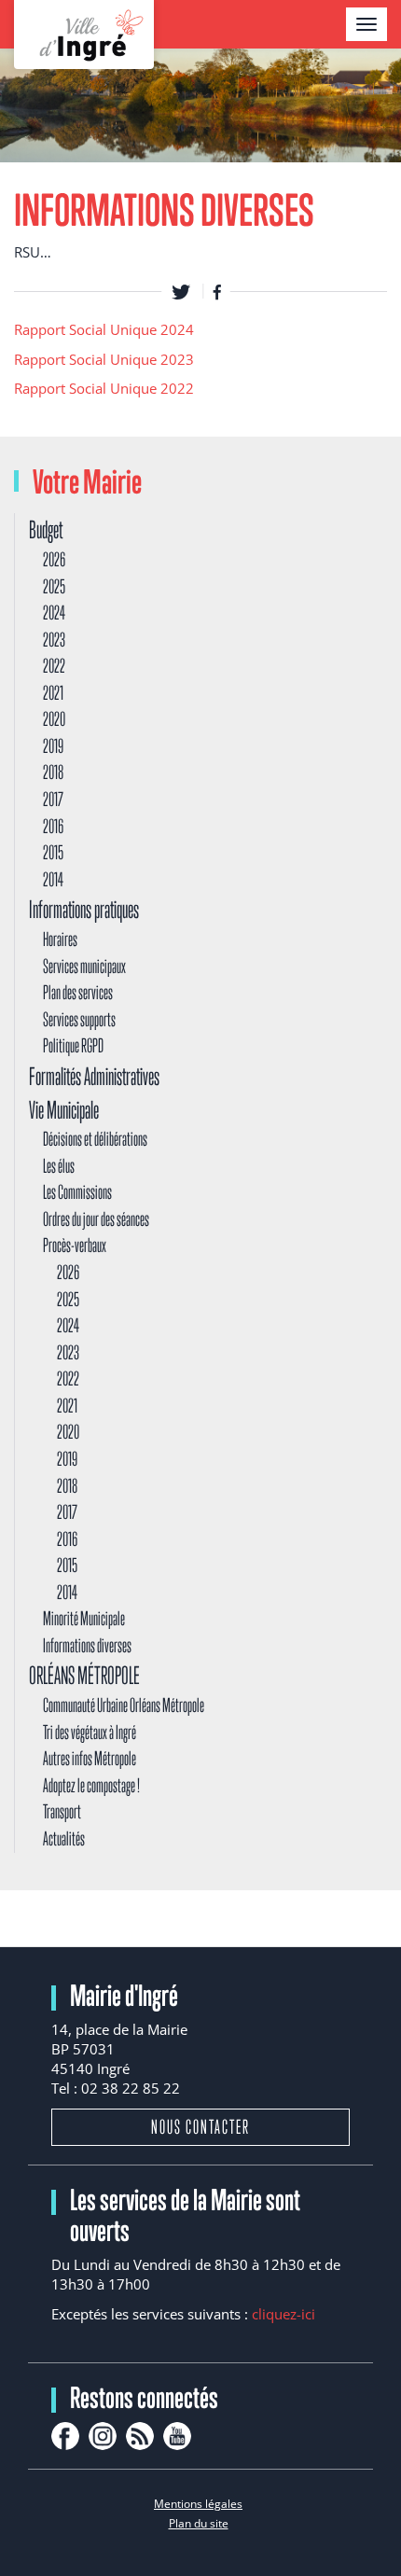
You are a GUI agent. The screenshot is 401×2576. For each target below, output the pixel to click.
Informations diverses (87, 1645)
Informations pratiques (84, 909)
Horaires (60, 939)
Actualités (64, 1838)
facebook (65, 2436)
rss (140, 2436)
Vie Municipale (64, 1110)
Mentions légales (198, 2504)
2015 (53, 852)
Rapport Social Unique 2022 (104, 388)
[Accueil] (84, 35)
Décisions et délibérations (95, 1139)
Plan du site (199, 2523)
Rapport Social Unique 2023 (104, 359)
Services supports (79, 1019)
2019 (53, 746)
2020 (54, 719)
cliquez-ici (283, 2314)
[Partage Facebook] (217, 291)
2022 (54, 666)
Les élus (59, 1166)
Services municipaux (84, 966)
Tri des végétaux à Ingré (90, 1732)
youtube (177, 2436)
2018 (53, 772)
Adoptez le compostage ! (91, 1785)
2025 (54, 586)
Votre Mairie (87, 481)
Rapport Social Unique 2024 (104, 329)
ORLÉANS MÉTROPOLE (84, 1675)
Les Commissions (77, 1192)
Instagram (103, 2436)
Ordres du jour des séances (96, 1219)
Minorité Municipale (84, 1618)
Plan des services (78, 992)
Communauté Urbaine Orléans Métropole (124, 1705)
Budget (46, 529)
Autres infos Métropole (90, 1758)
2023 (54, 640)
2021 (53, 693)
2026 (54, 559)
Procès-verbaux (75, 1245)
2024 (54, 613)
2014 (53, 879)
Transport (62, 1811)
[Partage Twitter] (181, 291)
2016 (53, 826)
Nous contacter (200, 2127)
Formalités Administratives (94, 1076)
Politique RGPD (73, 1045)
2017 (53, 799)
